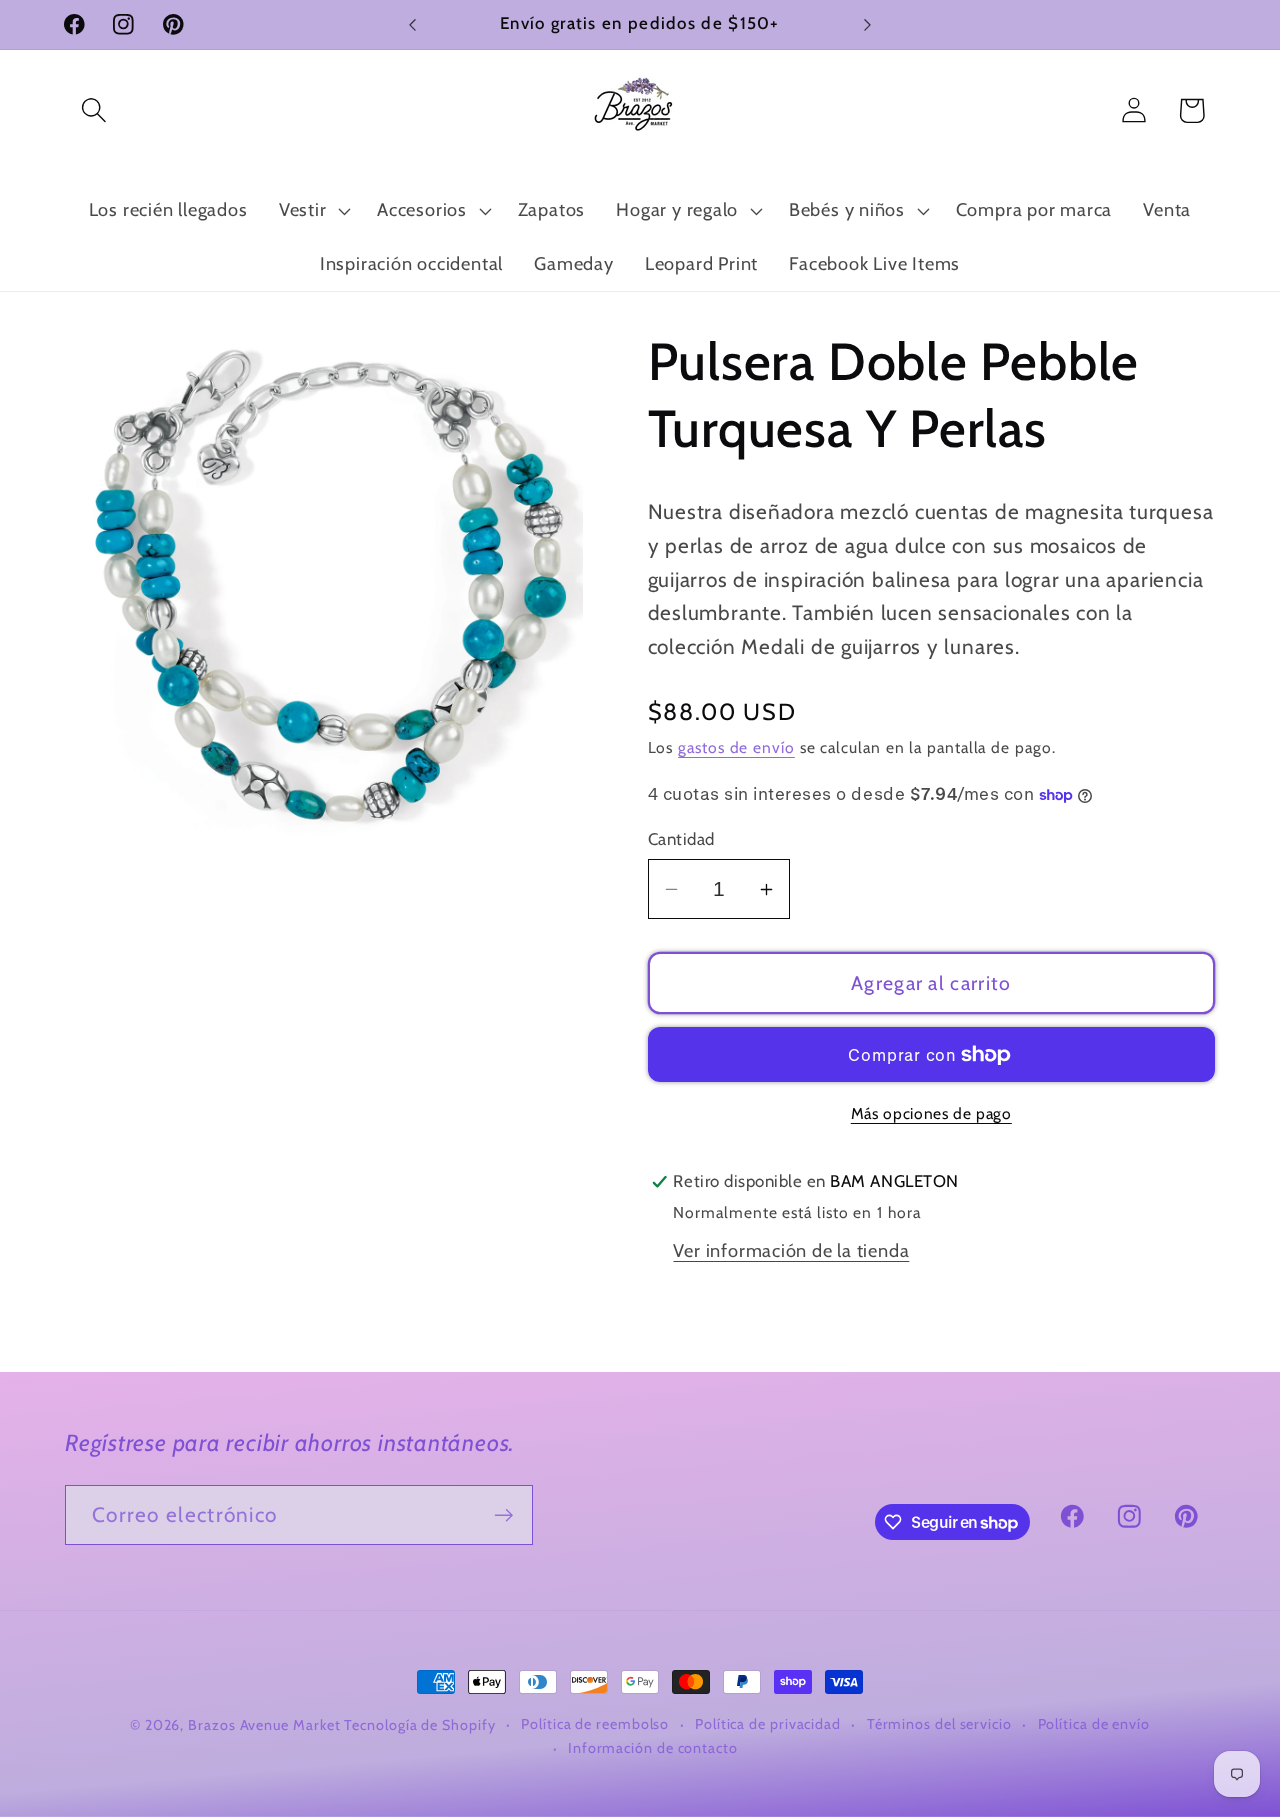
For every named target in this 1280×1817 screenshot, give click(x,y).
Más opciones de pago (931, 1113)
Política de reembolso (595, 1724)
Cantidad (681, 839)
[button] (93, 110)
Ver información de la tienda (791, 1250)
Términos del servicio (939, 1724)
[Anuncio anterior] (413, 24)
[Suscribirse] (503, 1515)
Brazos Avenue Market (266, 1725)
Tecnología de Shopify (419, 1725)
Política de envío (1094, 1724)
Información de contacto (653, 1748)
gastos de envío (736, 747)
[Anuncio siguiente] (868, 24)
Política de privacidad (768, 1724)
